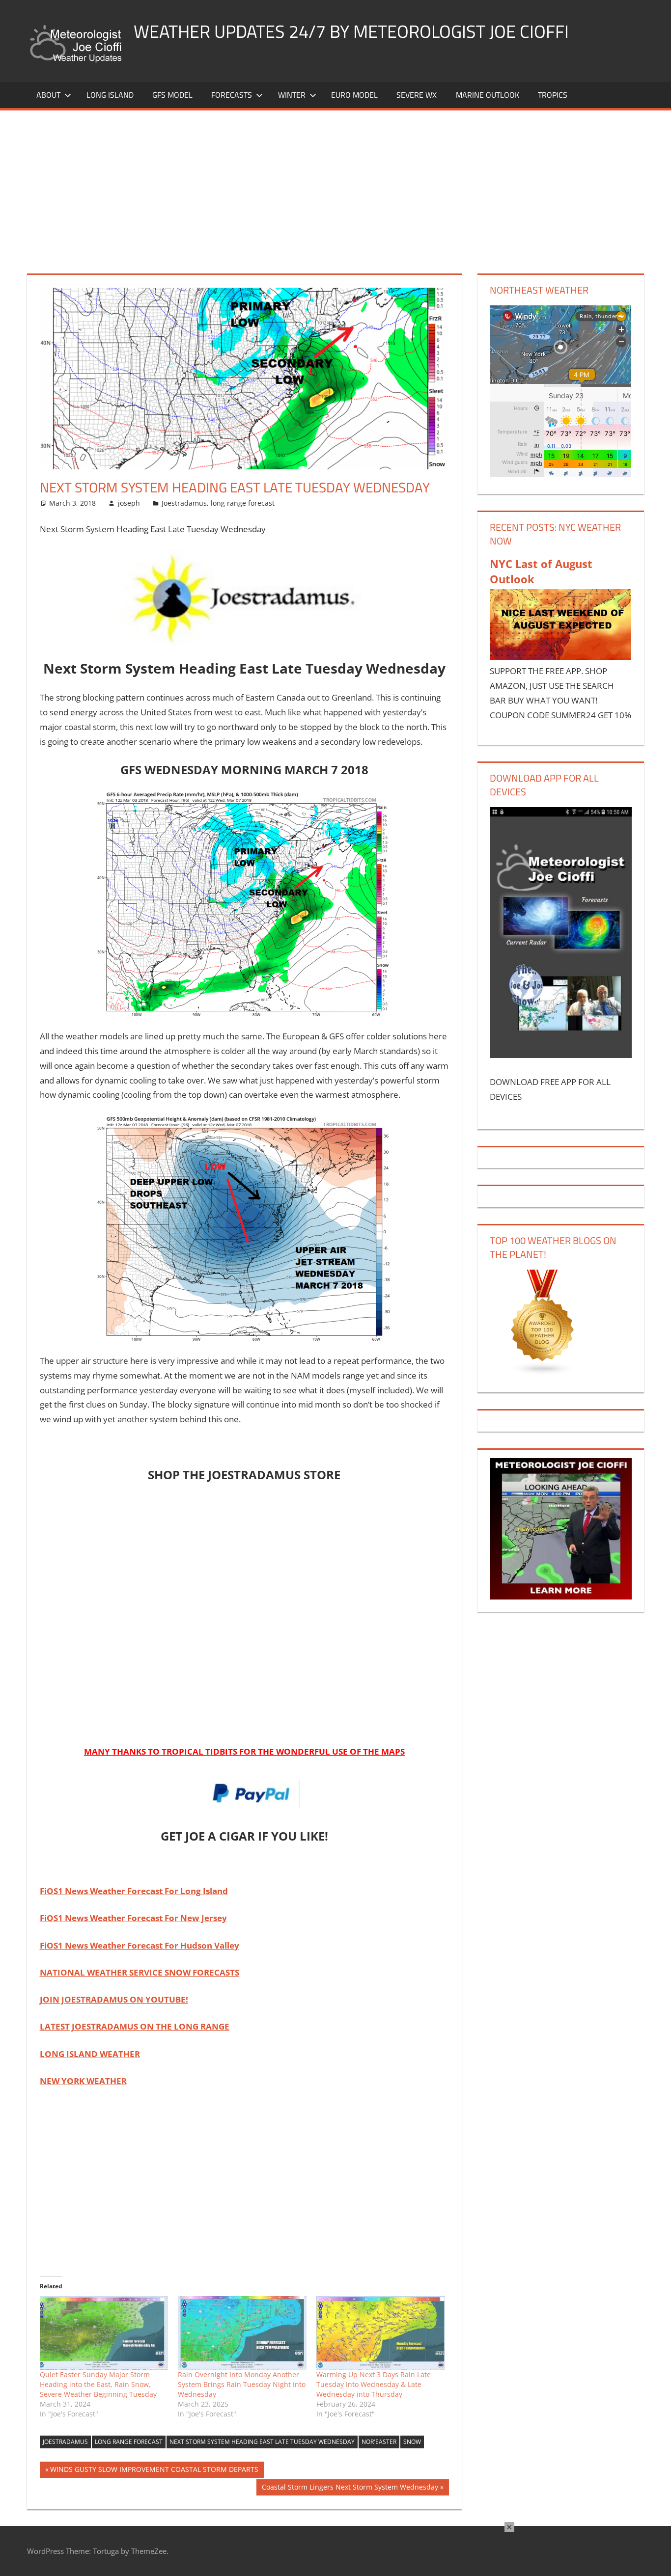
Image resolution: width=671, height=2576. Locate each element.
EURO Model (354, 95)
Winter (292, 95)
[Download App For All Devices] (560, 1055)
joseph (129, 503)
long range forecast (243, 503)
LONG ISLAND (110, 95)
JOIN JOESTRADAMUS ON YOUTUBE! (114, 1999)
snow (412, 2442)
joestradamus (65, 2442)
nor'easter (379, 2442)
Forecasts (232, 95)
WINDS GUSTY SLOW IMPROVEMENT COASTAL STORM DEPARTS (154, 2471)
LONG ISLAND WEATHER (90, 2054)
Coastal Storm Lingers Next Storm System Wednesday (350, 2489)
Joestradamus (184, 503)
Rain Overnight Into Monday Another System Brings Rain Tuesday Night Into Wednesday (242, 2384)
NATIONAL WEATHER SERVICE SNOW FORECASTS (140, 1972)
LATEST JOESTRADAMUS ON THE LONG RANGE (135, 2026)
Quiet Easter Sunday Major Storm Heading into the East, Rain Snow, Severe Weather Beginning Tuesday (98, 2384)
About (48, 95)
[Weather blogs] (543, 1372)
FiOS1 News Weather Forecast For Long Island (134, 1891)
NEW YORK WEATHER (83, 2081)
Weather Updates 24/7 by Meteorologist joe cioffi (351, 31)
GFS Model (172, 95)
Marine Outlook (488, 95)
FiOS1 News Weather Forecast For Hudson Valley (140, 1945)
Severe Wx (417, 95)
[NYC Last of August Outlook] (560, 657)
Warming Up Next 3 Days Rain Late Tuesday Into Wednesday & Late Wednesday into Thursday (374, 2384)
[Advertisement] (335, 184)
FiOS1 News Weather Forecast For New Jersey (133, 1918)
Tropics (553, 95)
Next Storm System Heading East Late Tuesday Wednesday (262, 2442)
